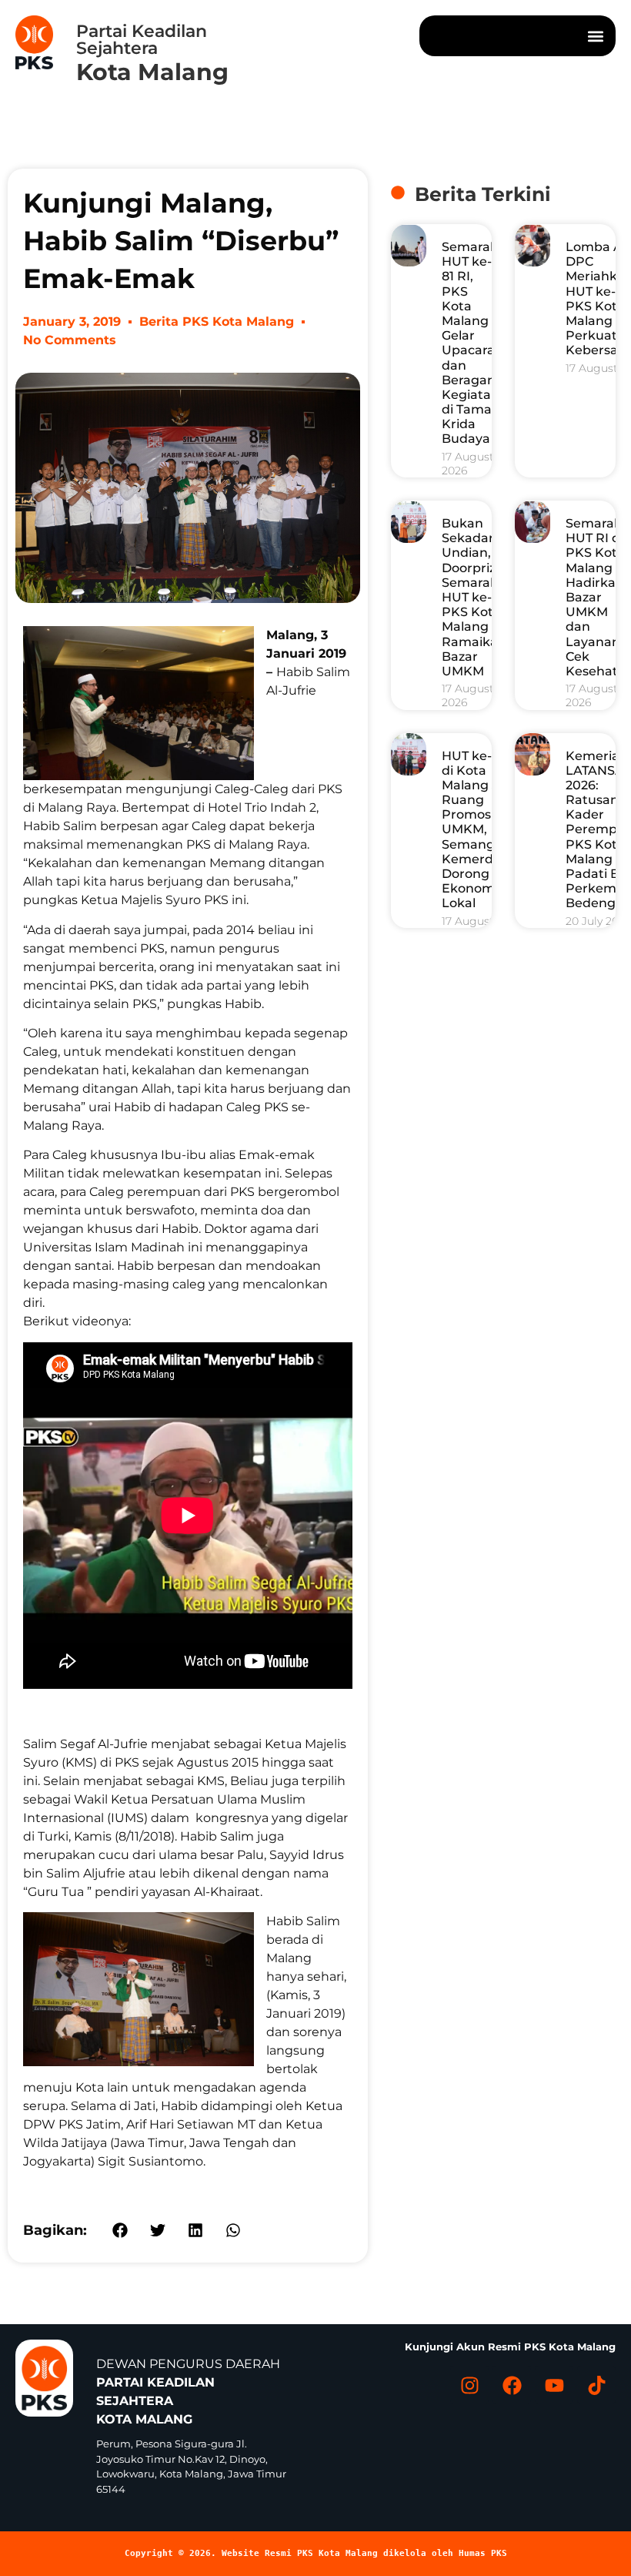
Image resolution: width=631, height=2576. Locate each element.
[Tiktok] (596, 2385)
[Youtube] (554, 2385)
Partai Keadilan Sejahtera (142, 40)
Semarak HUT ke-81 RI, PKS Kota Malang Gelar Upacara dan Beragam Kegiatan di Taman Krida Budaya (471, 343)
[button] (595, 36)
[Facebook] (512, 2385)
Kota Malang (152, 72)
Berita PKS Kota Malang (217, 322)
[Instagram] (469, 2385)
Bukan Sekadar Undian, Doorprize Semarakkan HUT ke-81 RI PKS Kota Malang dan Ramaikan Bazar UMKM (482, 597)
